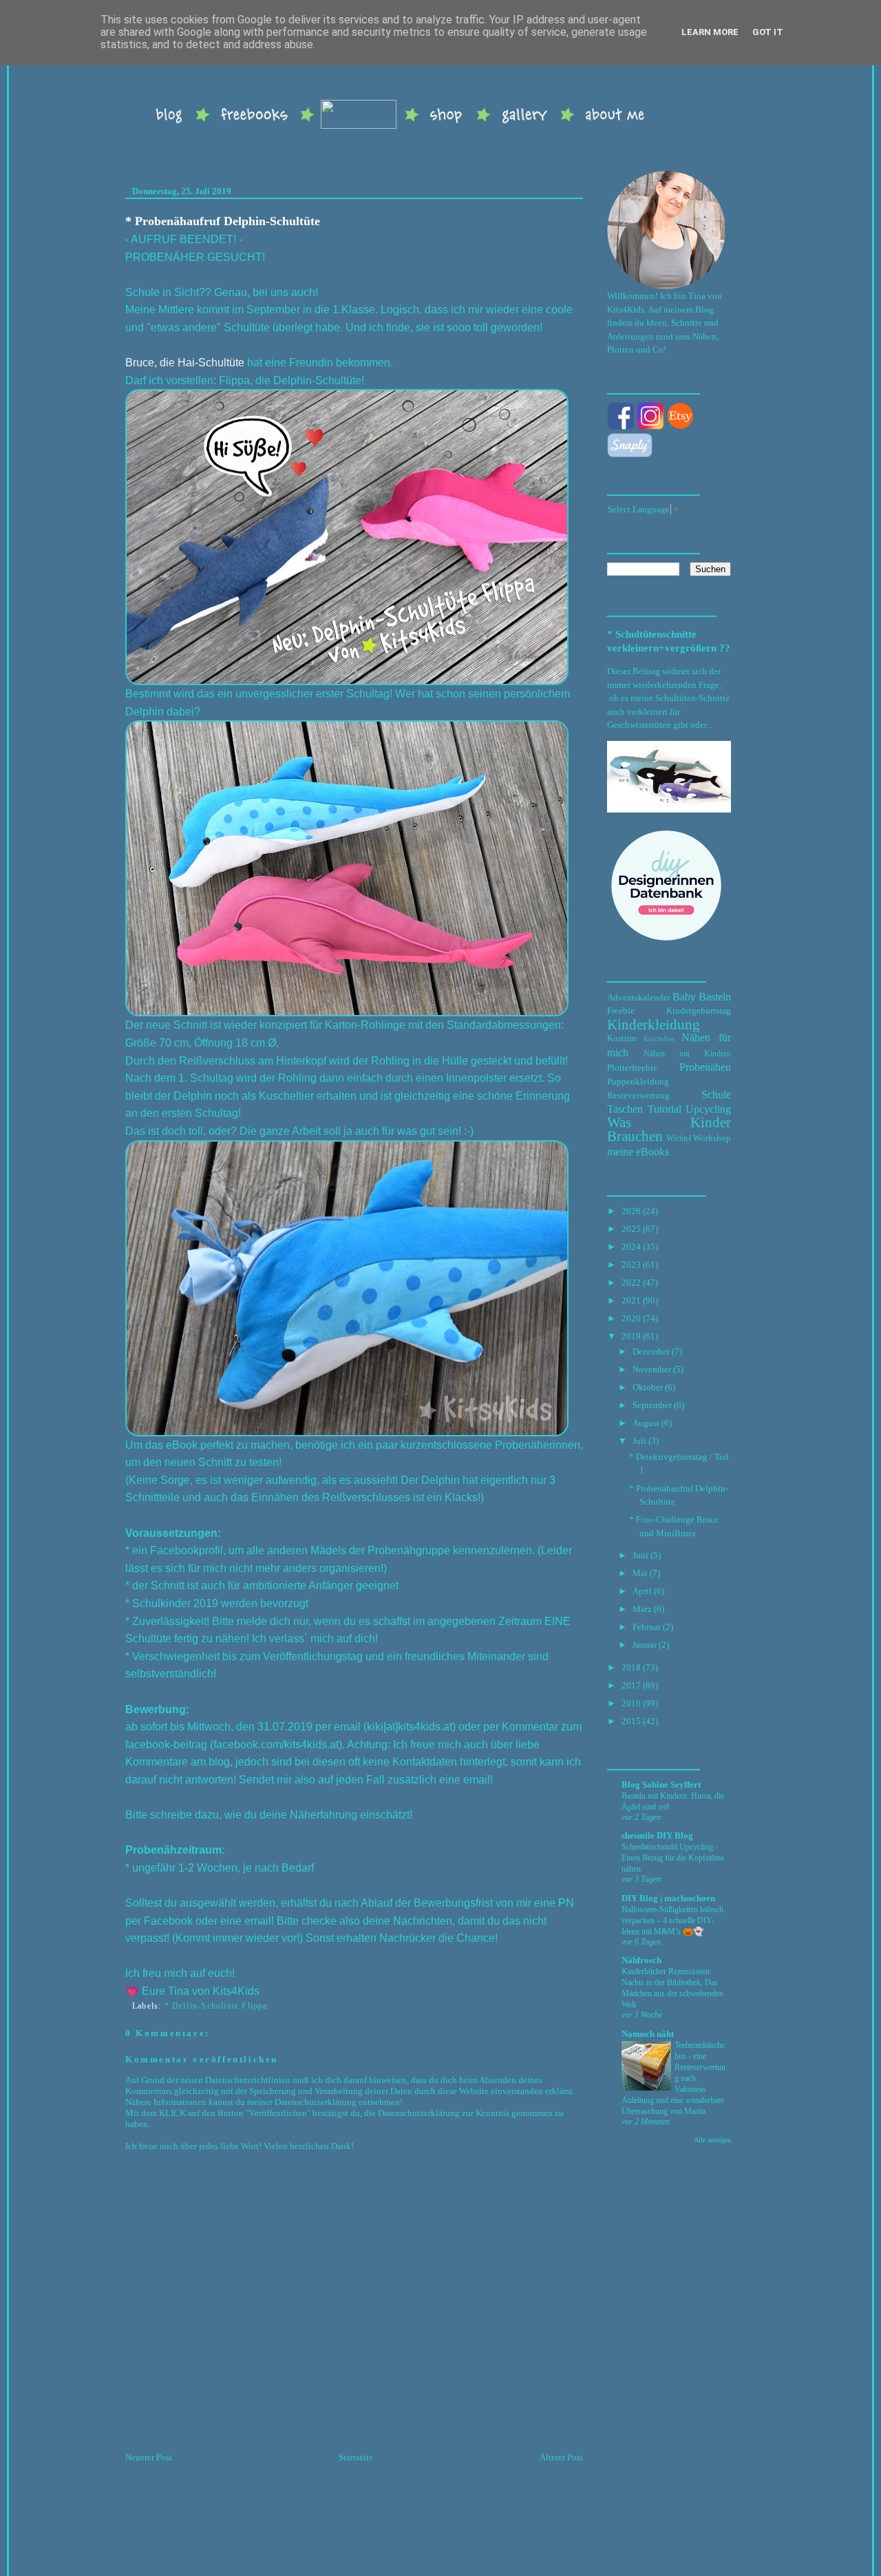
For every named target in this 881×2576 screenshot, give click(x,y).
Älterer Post (561, 2457)
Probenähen (705, 1067)
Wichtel (679, 1139)
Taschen (625, 1109)
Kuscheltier (659, 1039)
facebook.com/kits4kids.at (276, 1745)
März (642, 1609)
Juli (639, 1441)
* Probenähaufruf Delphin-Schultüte (223, 221)
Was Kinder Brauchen (669, 1129)
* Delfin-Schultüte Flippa (216, 2006)
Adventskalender (639, 997)
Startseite (356, 2457)
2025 (631, 1229)
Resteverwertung (638, 1095)
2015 (631, 1721)
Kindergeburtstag (699, 1010)
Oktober (648, 1387)
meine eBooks (638, 1152)
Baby (684, 997)
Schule (716, 1095)
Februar (647, 1627)
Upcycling (708, 1109)
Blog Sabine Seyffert (661, 1784)
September (652, 1405)
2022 (631, 1282)
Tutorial (665, 1109)
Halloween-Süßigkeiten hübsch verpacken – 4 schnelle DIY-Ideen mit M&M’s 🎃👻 (672, 1920)
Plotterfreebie (632, 1068)
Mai (640, 1573)
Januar (645, 1645)
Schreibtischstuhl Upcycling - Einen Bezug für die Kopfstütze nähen (673, 1858)
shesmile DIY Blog (657, 1835)
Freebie (621, 1010)
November (652, 1369)
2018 (631, 1667)
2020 (631, 1318)
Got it (768, 32)
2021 (631, 1300)
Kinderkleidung (654, 1024)
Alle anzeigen (712, 2140)
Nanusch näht (648, 2034)
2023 (631, 1265)
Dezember (651, 1351)
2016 (631, 1703)
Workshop (712, 1138)
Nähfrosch (641, 1960)
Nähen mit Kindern (687, 1054)
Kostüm (622, 1038)
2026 (631, 1211)
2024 (631, 1247)
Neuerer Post (149, 2457)
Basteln (715, 997)
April (642, 1591)
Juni (640, 1555)
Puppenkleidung (638, 1081)
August (646, 1423)
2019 (631, 1336)
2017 (631, 1685)
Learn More (710, 32)
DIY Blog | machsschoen (668, 1898)
